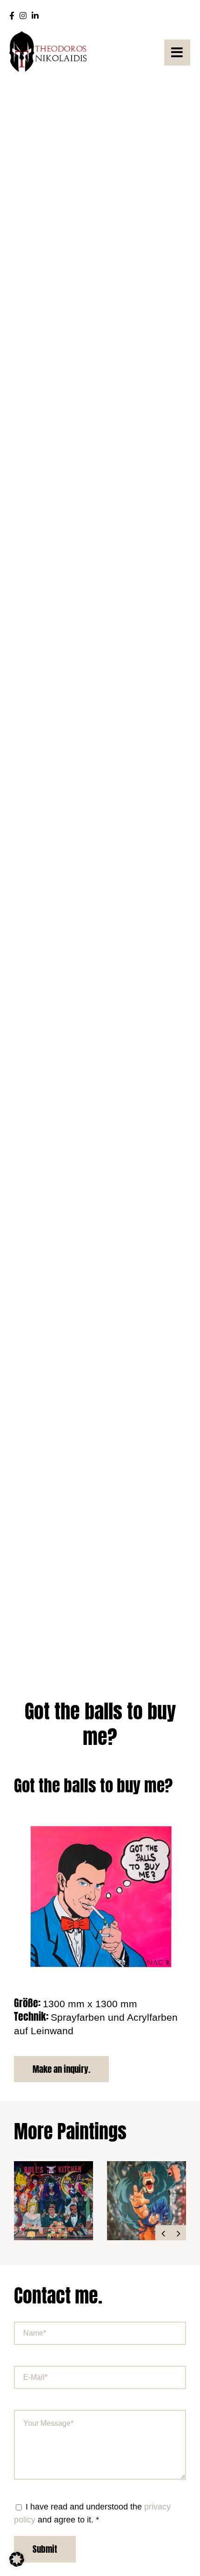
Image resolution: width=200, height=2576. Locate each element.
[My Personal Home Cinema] (147, 2201)
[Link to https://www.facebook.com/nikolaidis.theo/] (12, 16)
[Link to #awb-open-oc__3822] (177, 53)
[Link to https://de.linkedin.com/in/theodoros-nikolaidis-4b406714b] (35, 16)
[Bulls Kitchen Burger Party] (53, 2201)
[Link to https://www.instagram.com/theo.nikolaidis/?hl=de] (23, 16)
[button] (163, 2233)
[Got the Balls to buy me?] (100, 1815)
